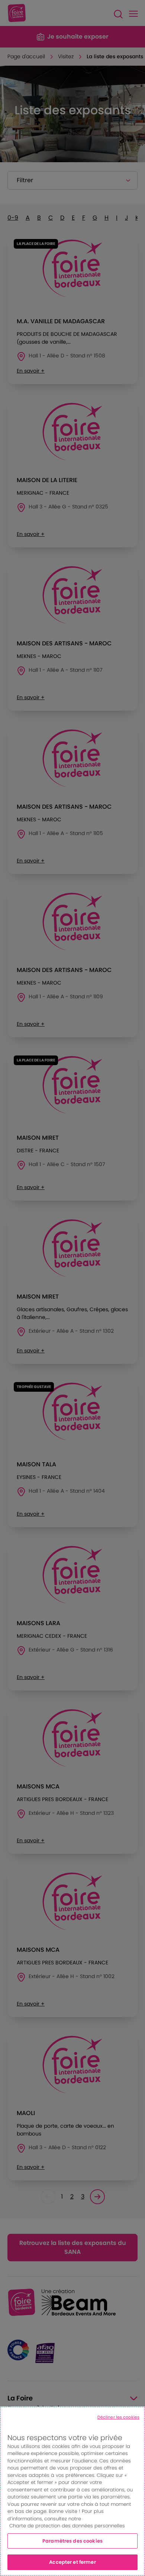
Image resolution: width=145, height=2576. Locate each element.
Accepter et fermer (72, 2562)
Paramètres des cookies (72, 2541)
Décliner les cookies (118, 2417)
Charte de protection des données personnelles (67, 2526)
